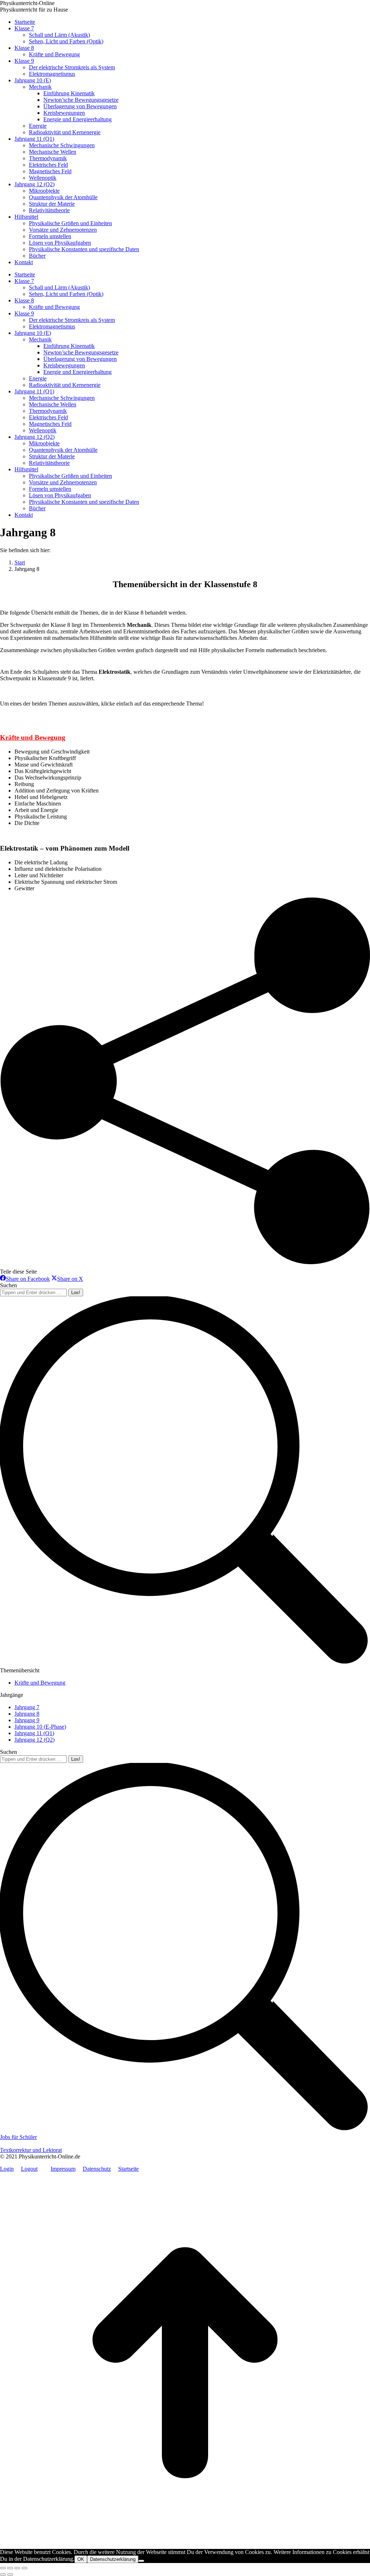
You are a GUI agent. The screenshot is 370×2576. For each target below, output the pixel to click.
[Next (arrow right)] (10, 2575)
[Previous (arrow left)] (3, 2575)
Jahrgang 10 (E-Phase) (40, 1727)
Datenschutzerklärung (113, 2559)
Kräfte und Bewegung (33, 737)
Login (7, 2169)
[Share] (10, 2568)
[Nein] (141, 2561)
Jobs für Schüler (18, 2137)
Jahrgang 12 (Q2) (35, 1740)
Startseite (128, 2169)
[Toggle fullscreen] (17, 2568)
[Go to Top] (185, 2546)
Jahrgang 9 (27, 1720)
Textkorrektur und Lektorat (31, 2150)
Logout (29, 2169)
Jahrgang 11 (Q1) (34, 1733)
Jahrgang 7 (27, 1707)
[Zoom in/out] (25, 2568)
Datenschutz (97, 2169)
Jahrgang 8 (27, 1714)
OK (81, 2559)
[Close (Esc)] (3, 2568)
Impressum (63, 2169)
